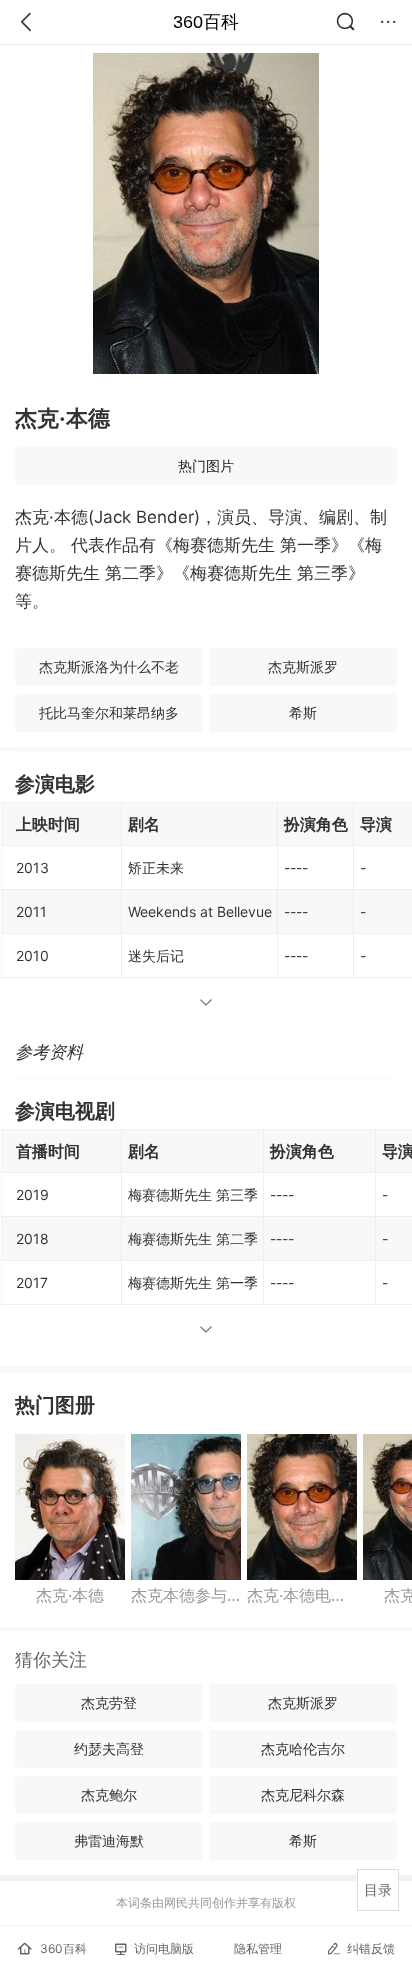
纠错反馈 (371, 1948)
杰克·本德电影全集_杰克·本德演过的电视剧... (302, 1595)
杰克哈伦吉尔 (303, 1748)
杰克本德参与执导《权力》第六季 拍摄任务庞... (186, 1595)
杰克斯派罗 (303, 666)
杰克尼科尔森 (303, 1794)
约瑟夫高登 (109, 1748)
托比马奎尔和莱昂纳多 (109, 712)
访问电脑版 (164, 1948)
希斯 (303, 712)
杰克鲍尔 (109, 1794)
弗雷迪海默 (109, 1840)
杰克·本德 (70, 1595)
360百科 (206, 22)
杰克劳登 (109, 1702)
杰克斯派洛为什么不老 (109, 666)
